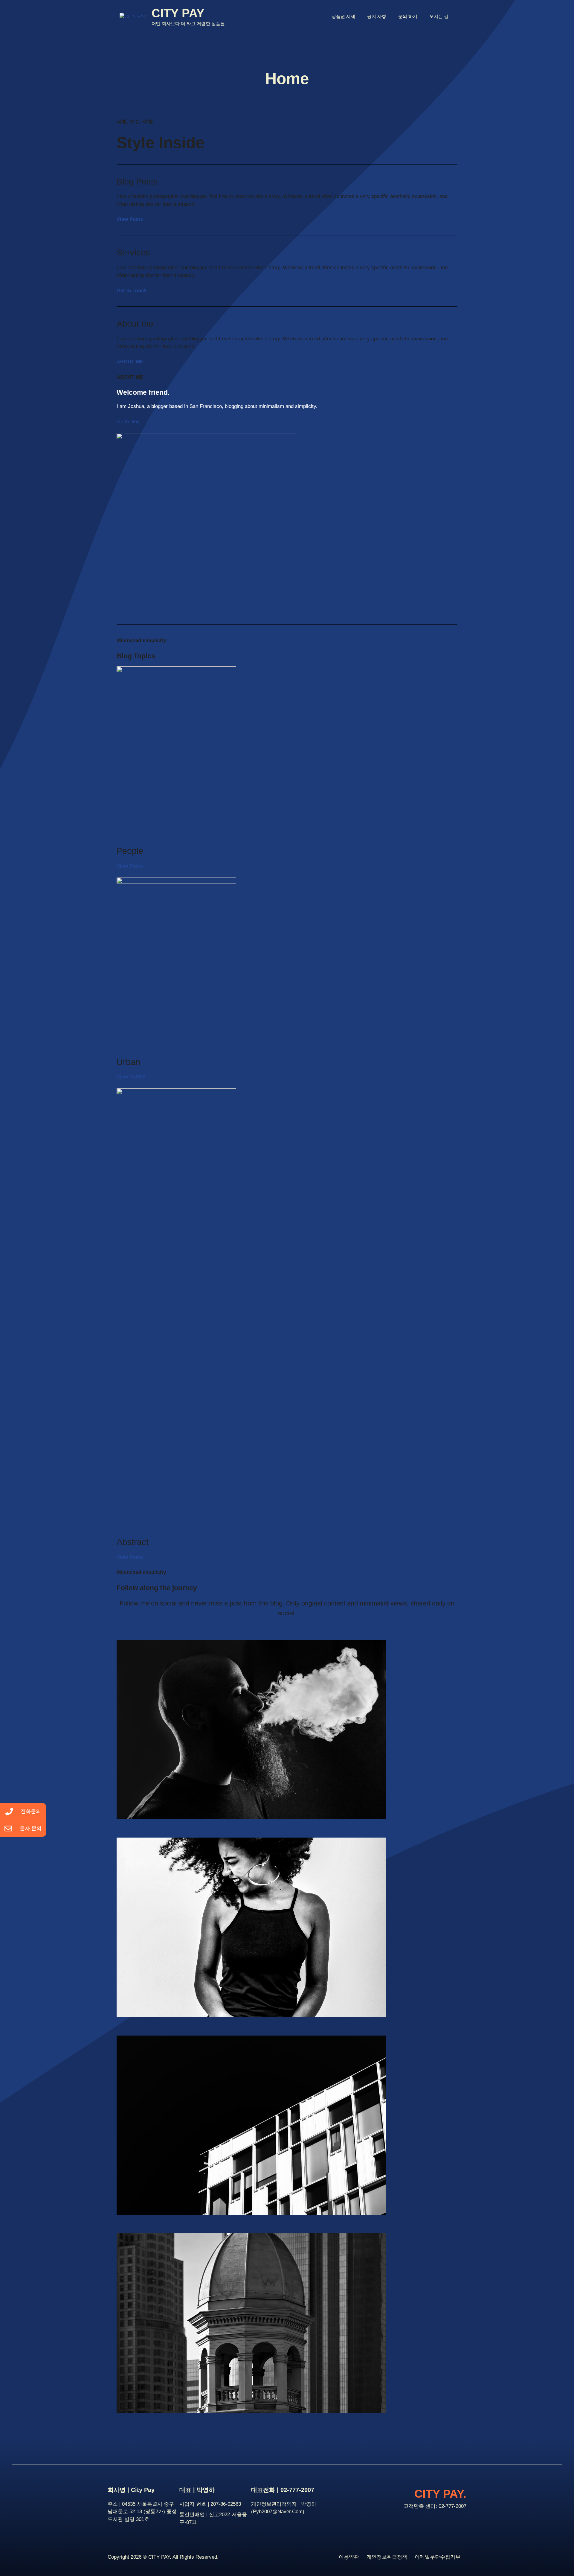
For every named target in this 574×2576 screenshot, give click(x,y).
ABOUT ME (130, 362)
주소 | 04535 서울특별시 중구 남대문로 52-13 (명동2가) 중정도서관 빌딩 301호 (142, 2512)
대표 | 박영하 (197, 2490)
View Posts (130, 219)
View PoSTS (131, 1077)
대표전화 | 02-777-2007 (283, 2490)
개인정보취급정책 (387, 2557)
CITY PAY (178, 13)
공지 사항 (377, 16)
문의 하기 (408, 16)
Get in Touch (132, 291)
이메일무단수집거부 (438, 2557)
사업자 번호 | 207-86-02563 (210, 2504)
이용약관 (349, 2557)
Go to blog (128, 422)
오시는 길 (439, 16)
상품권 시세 (343, 16)
